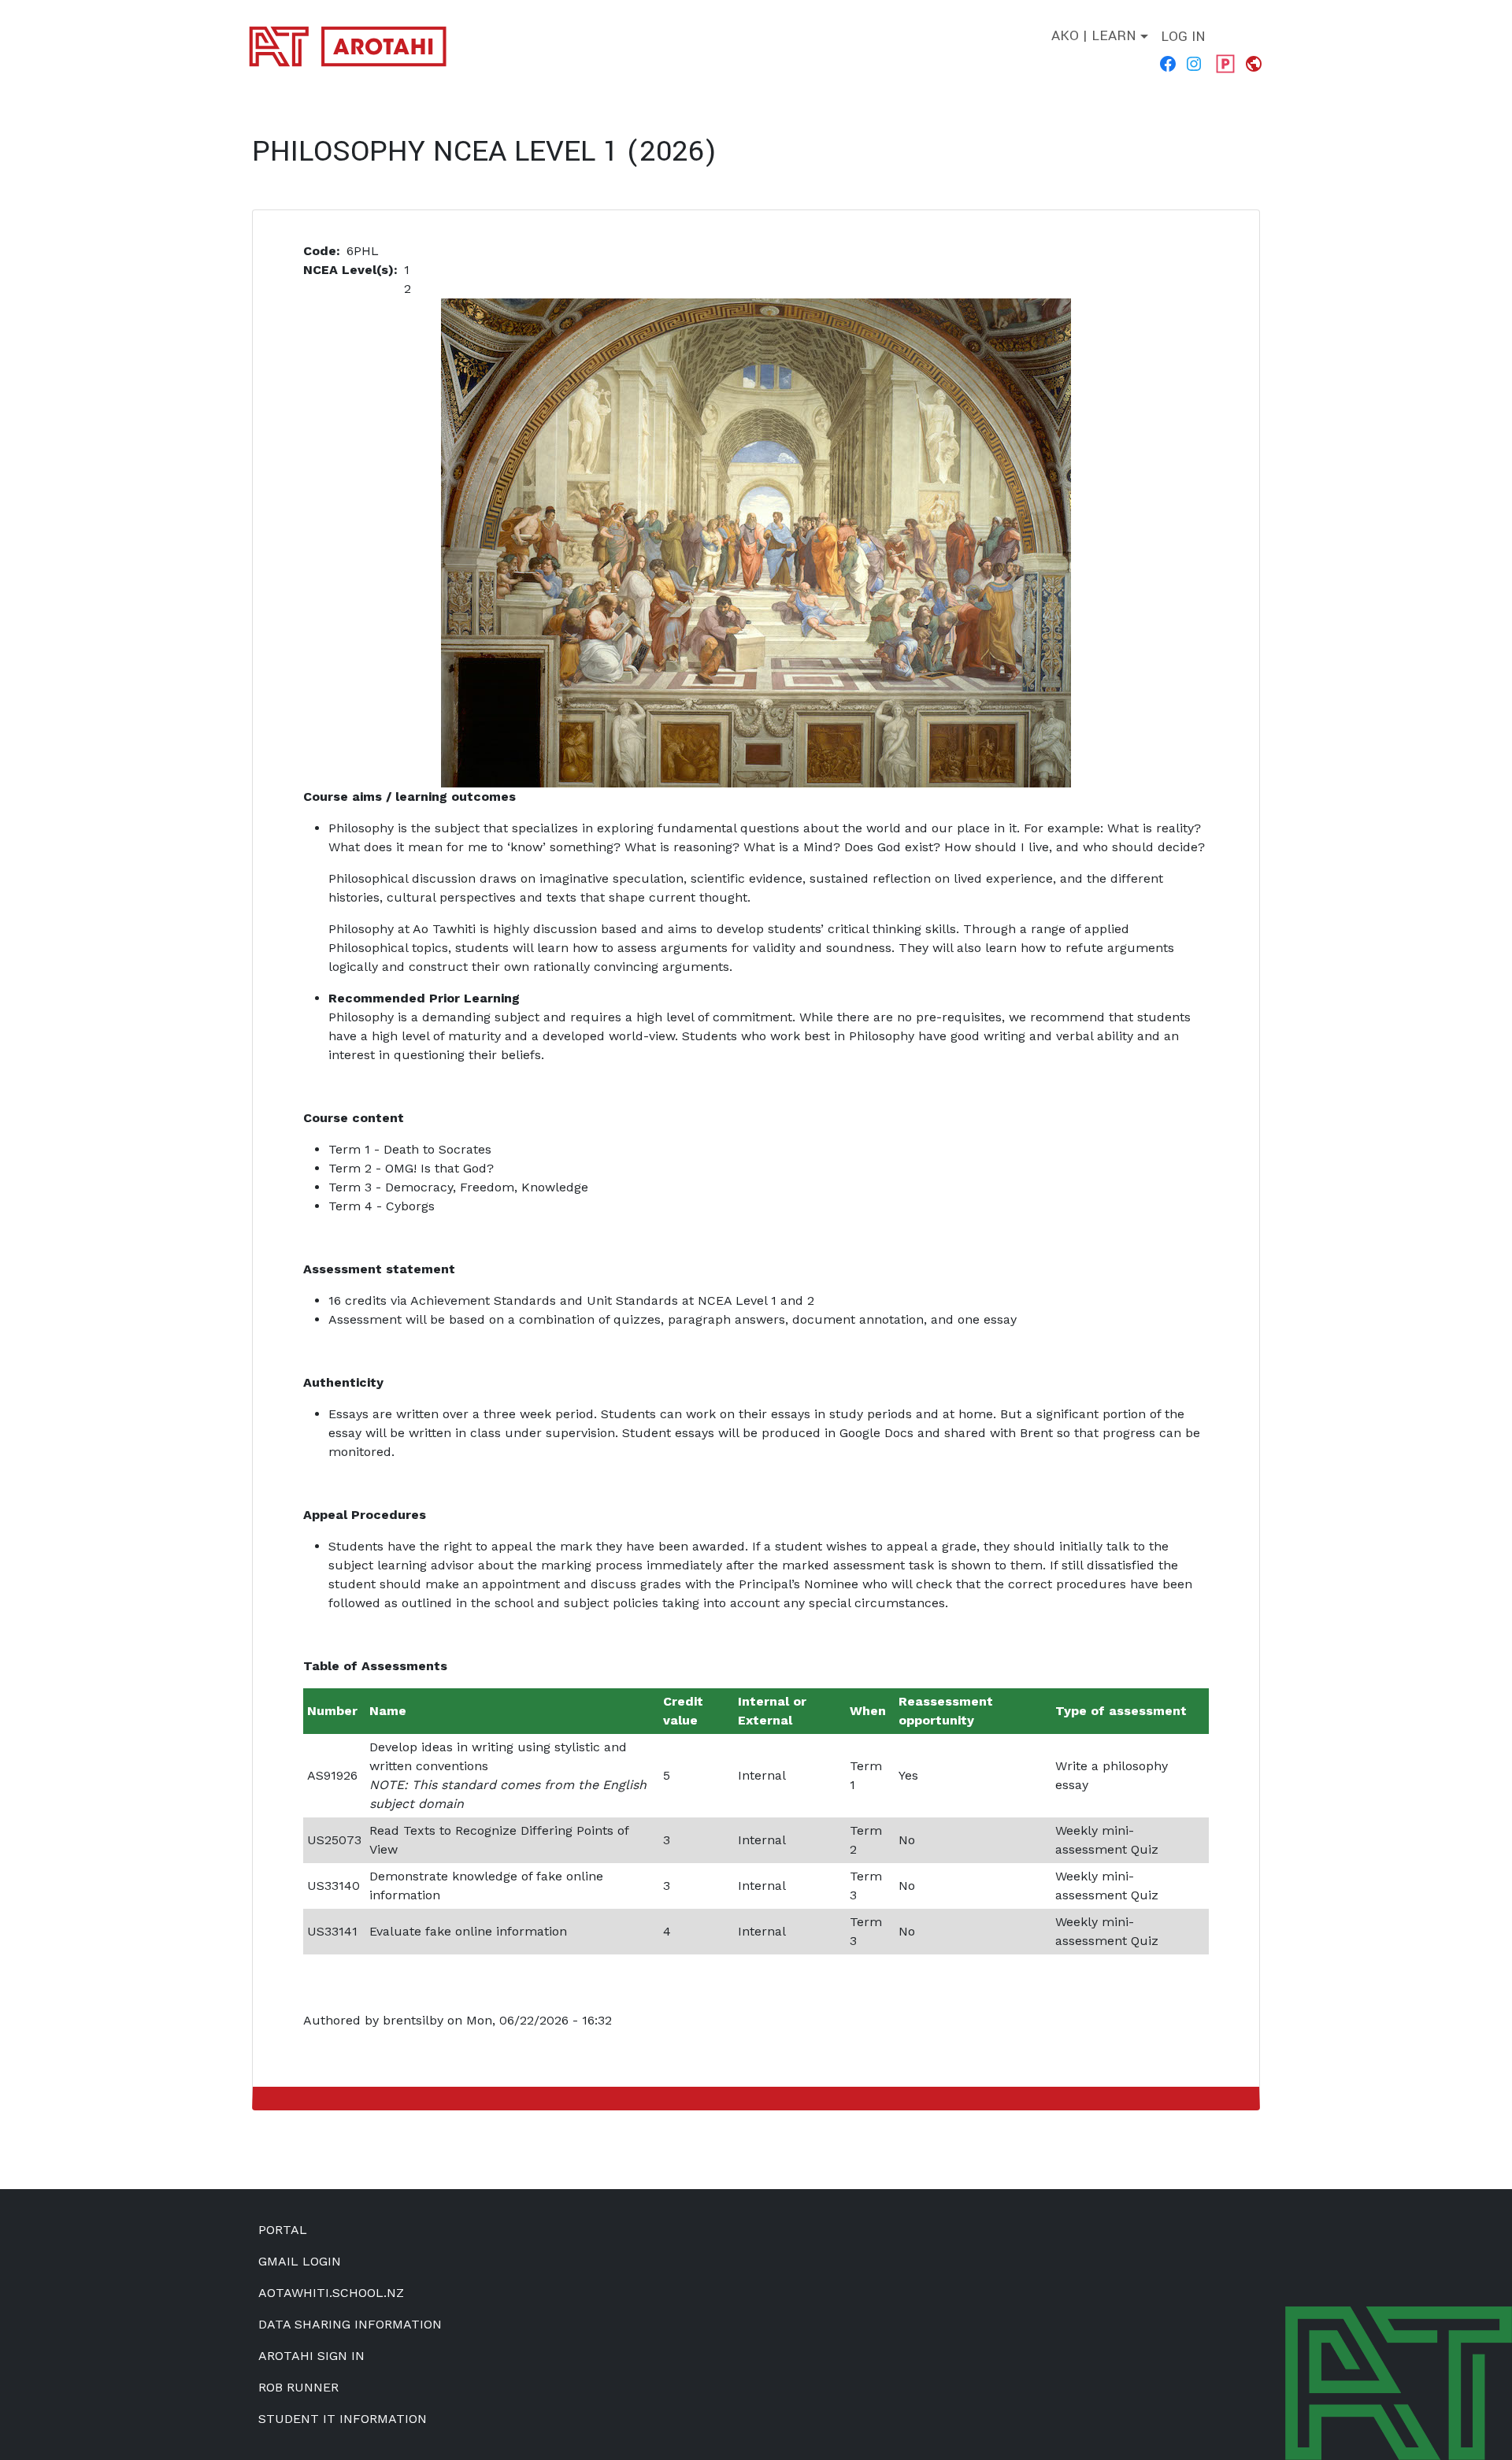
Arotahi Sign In (311, 2356)
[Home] (354, 46)
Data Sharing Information (350, 2324)
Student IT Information (343, 2419)
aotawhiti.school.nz (331, 2293)
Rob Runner (298, 2387)
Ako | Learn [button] (1094, 36)
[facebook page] (1169, 63)
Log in (1183, 37)
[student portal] (1225, 63)
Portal (283, 2230)
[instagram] (1195, 63)
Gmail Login (300, 2261)
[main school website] (1255, 63)
